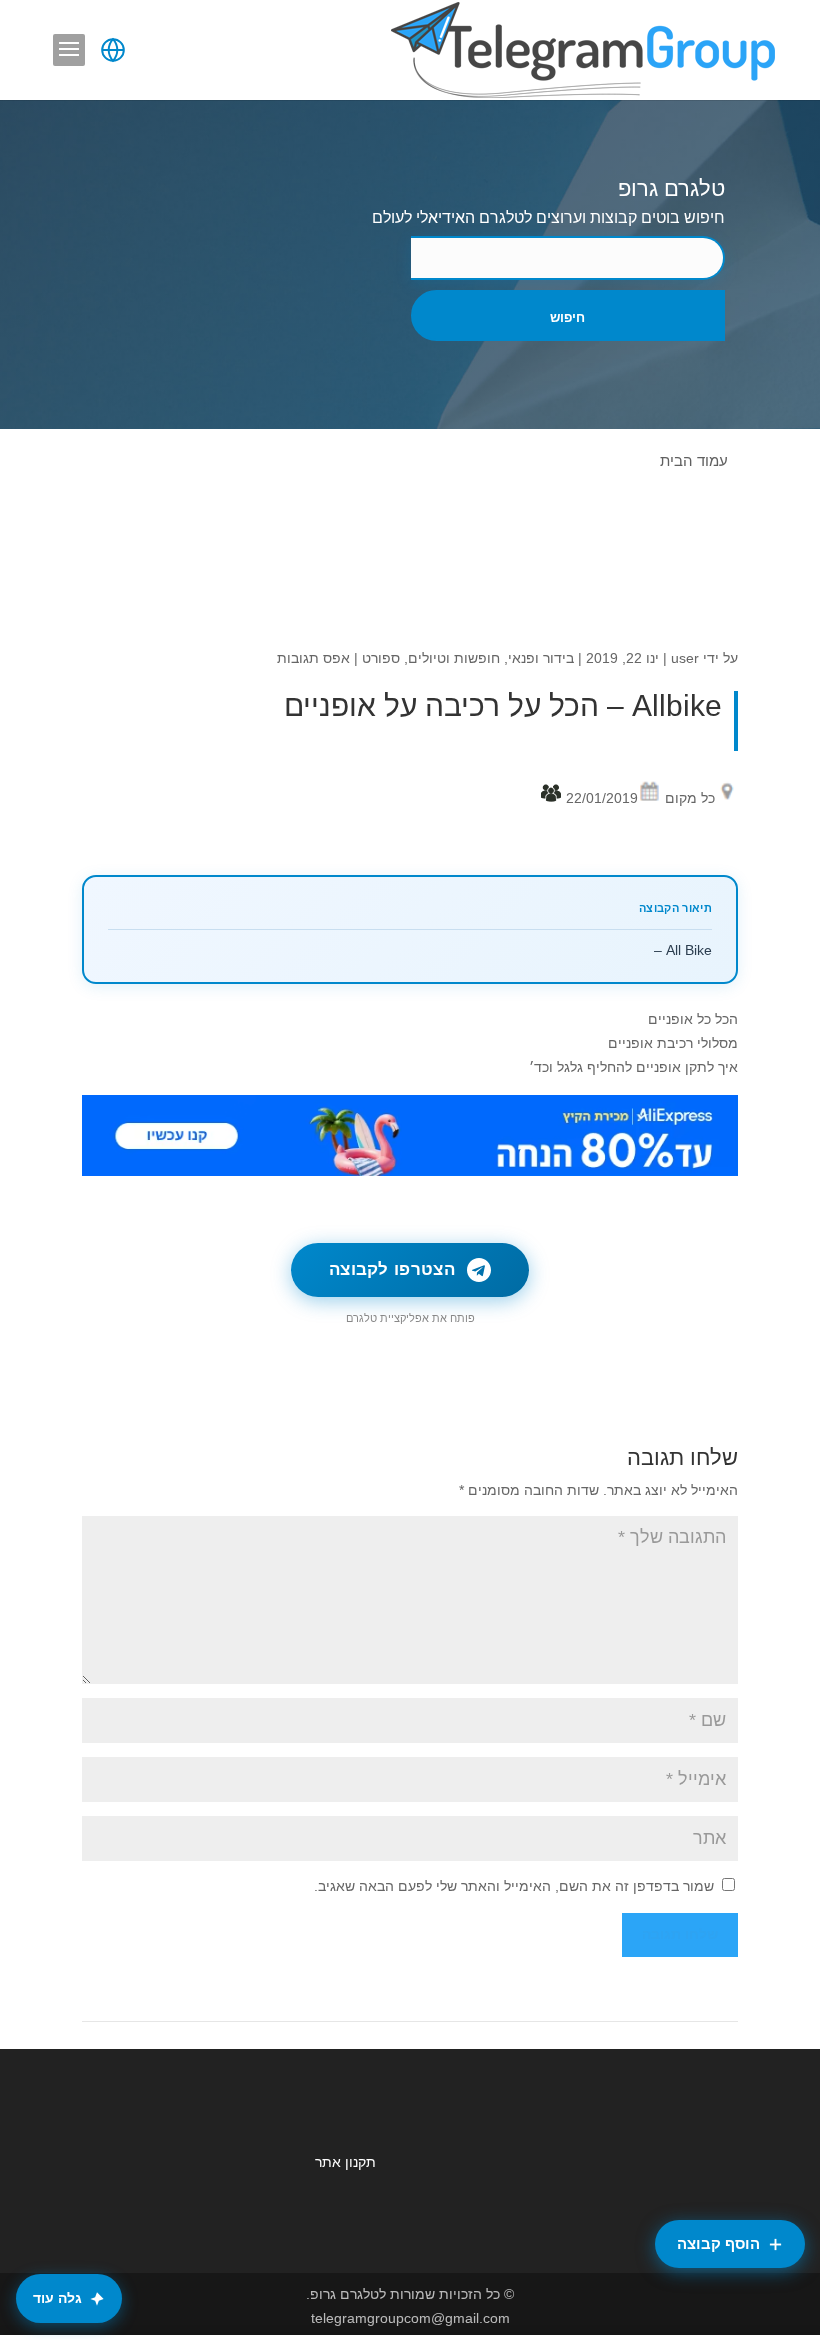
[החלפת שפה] (113, 50)
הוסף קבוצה (718, 2243)
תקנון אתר (345, 2162)
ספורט (381, 658)
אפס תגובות (313, 658)
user (685, 658)
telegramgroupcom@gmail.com (410, 2318)
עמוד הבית (694, 460)
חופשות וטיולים (454, 658)
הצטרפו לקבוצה (392, 1269)
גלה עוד (57, 2298)
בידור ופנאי (541, 658)
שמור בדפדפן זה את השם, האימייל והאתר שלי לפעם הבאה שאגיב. (514, 1886)
